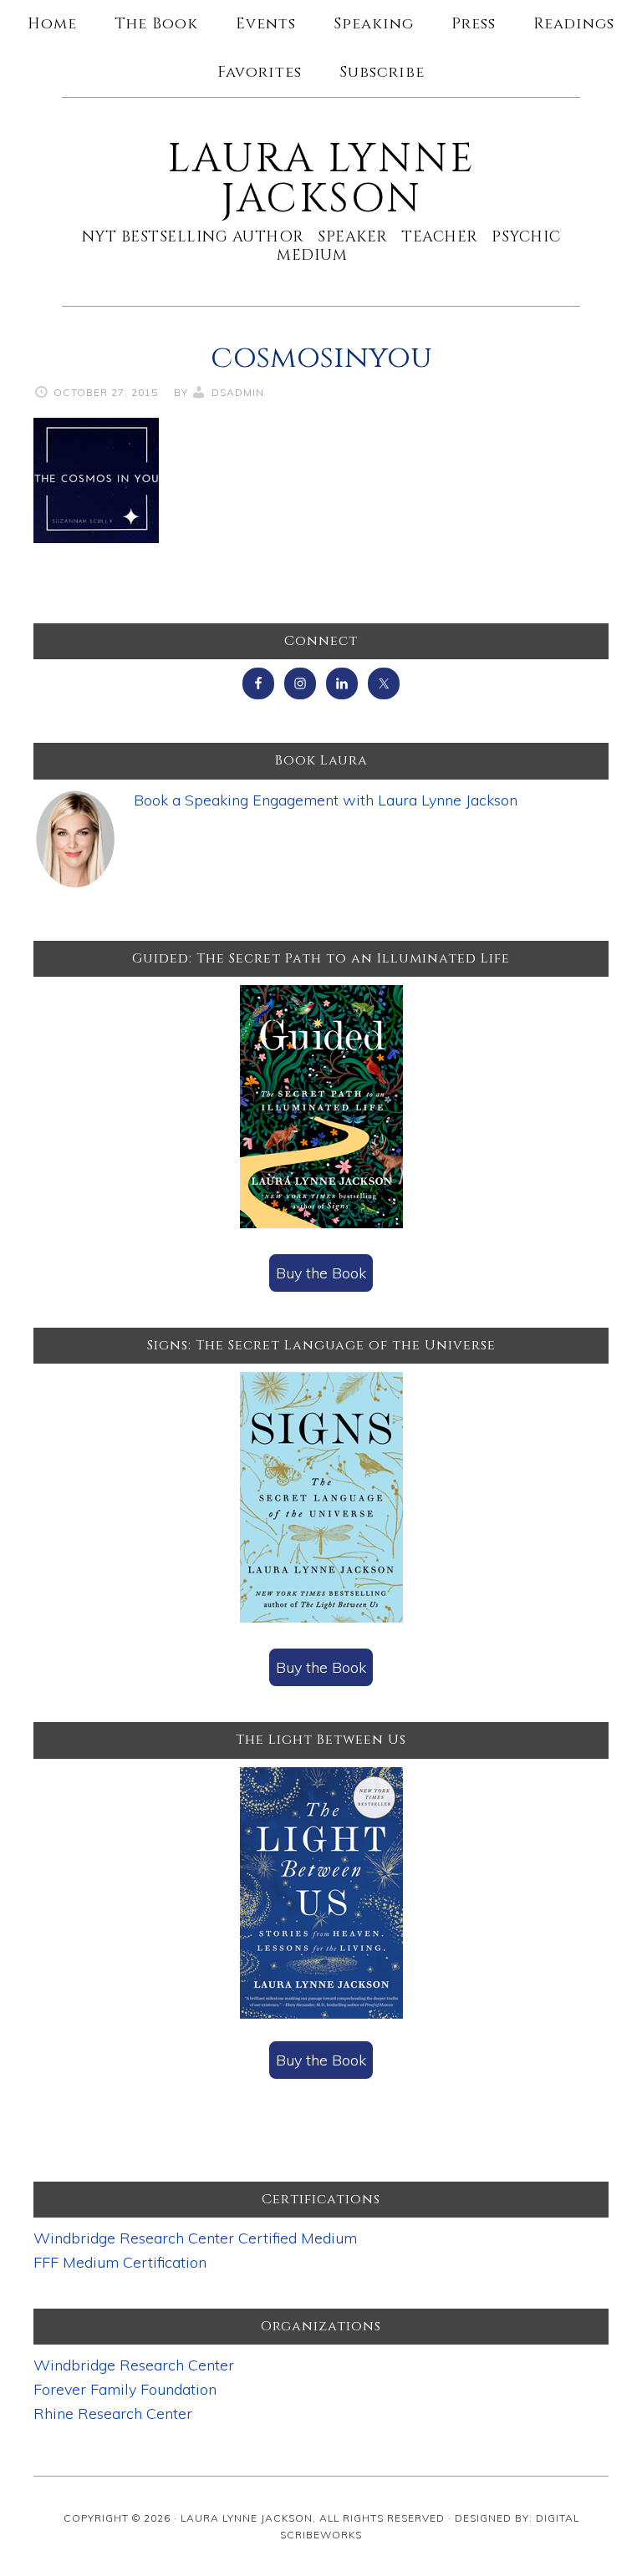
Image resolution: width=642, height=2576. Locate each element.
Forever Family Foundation (125, 2389)
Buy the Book (321, 1273)
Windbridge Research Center (134, 2365)
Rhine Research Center (113, 2413)
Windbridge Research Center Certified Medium (195, 2238)
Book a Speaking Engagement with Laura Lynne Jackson (326, 800)
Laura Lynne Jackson (321, 179)
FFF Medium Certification (120, 2262)
